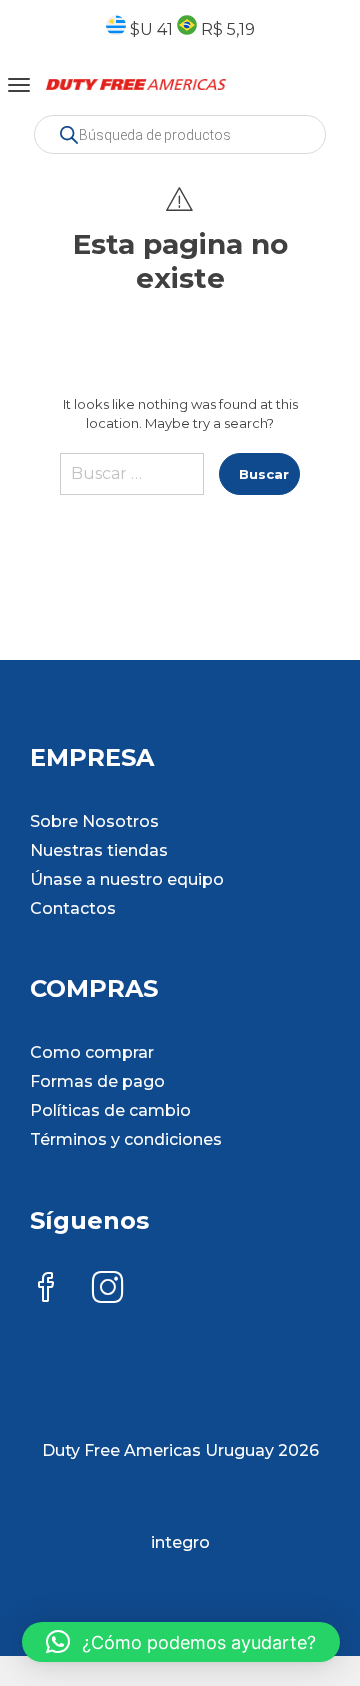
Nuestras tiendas (99, 850)
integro (180, 1542)
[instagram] (108, 1289)
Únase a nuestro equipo (127, 879)
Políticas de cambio (110, 1110)
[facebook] (46, 1289)
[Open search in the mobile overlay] (180, 134)
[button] (181, 1642)
